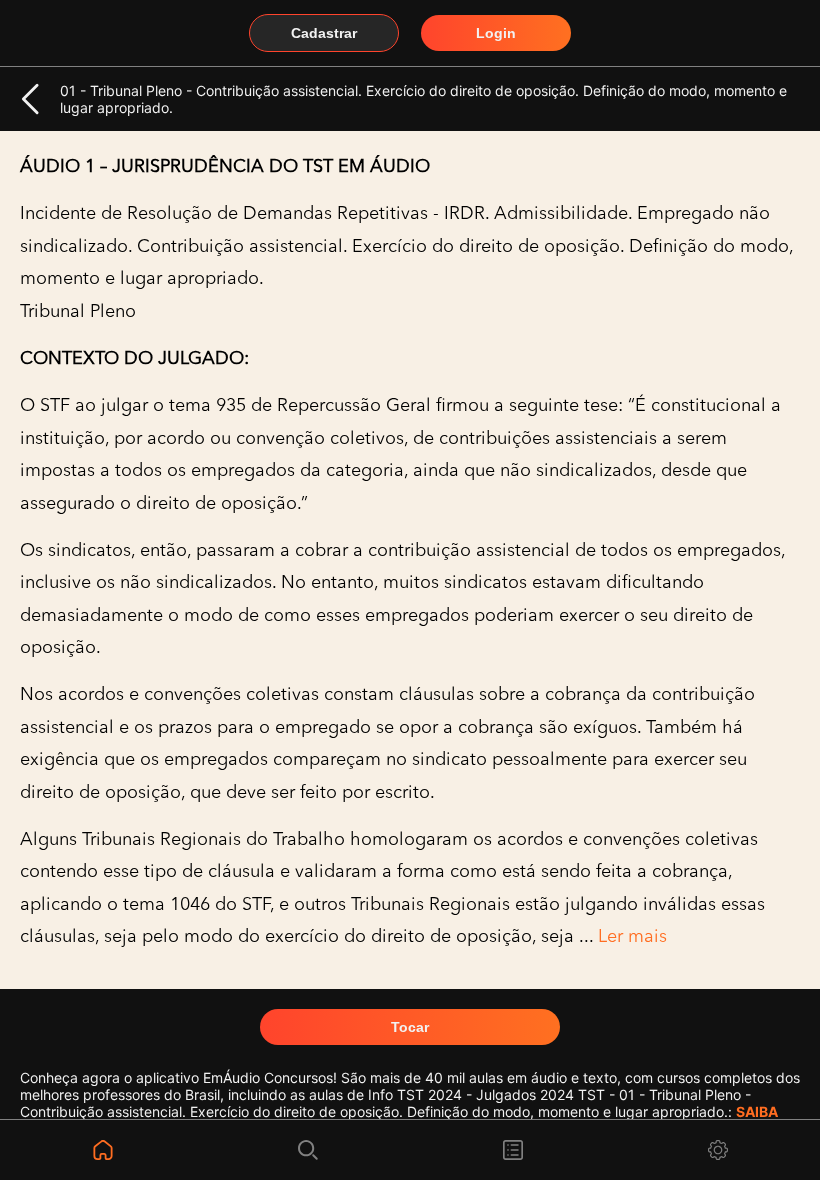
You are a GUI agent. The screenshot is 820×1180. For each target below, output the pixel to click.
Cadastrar (324, 33)
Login (496, 33)
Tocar (410, 1027)
